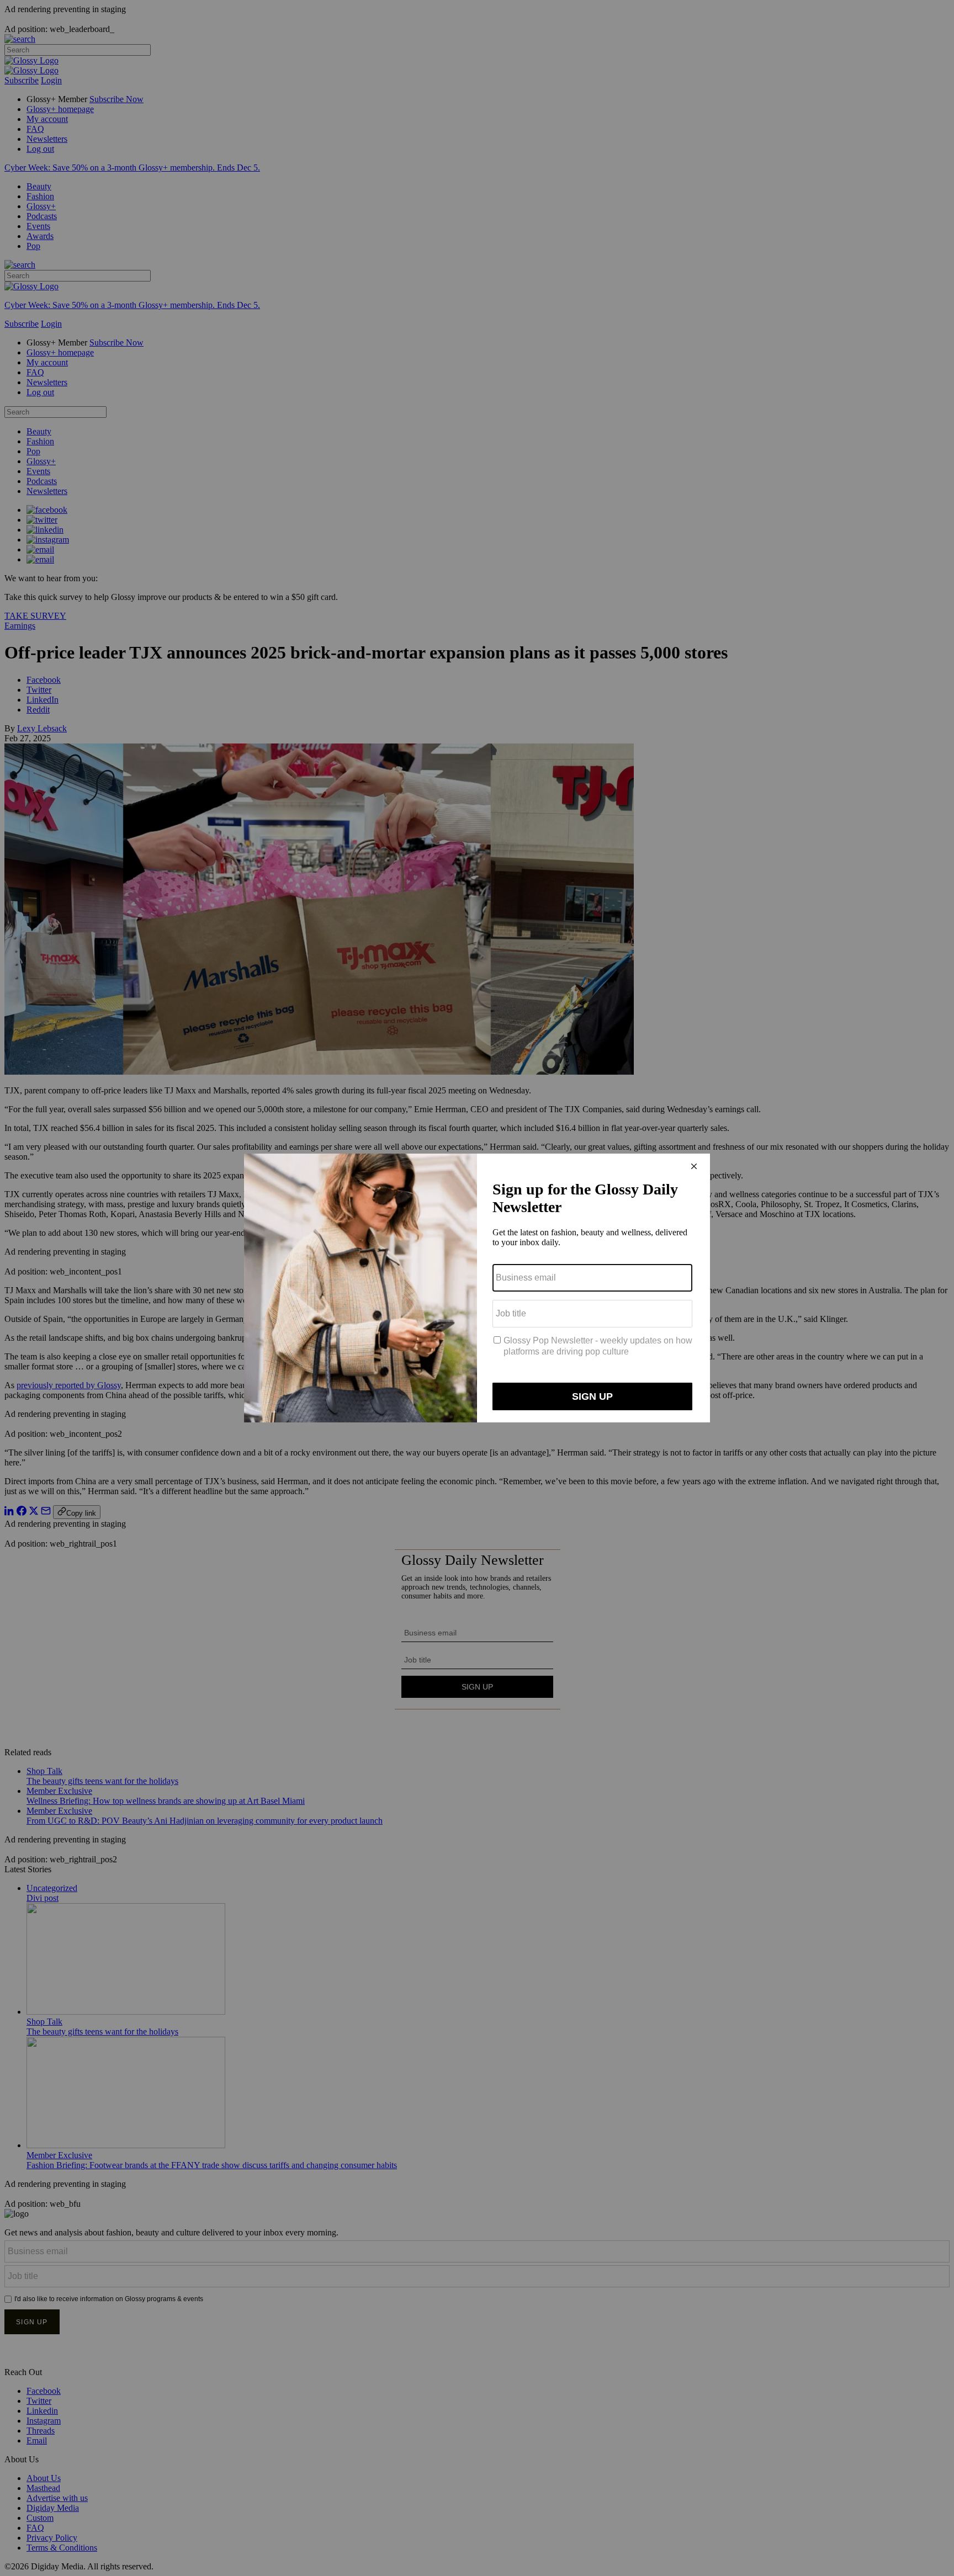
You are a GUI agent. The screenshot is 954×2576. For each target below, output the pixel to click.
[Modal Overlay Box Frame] (477, 1288)
